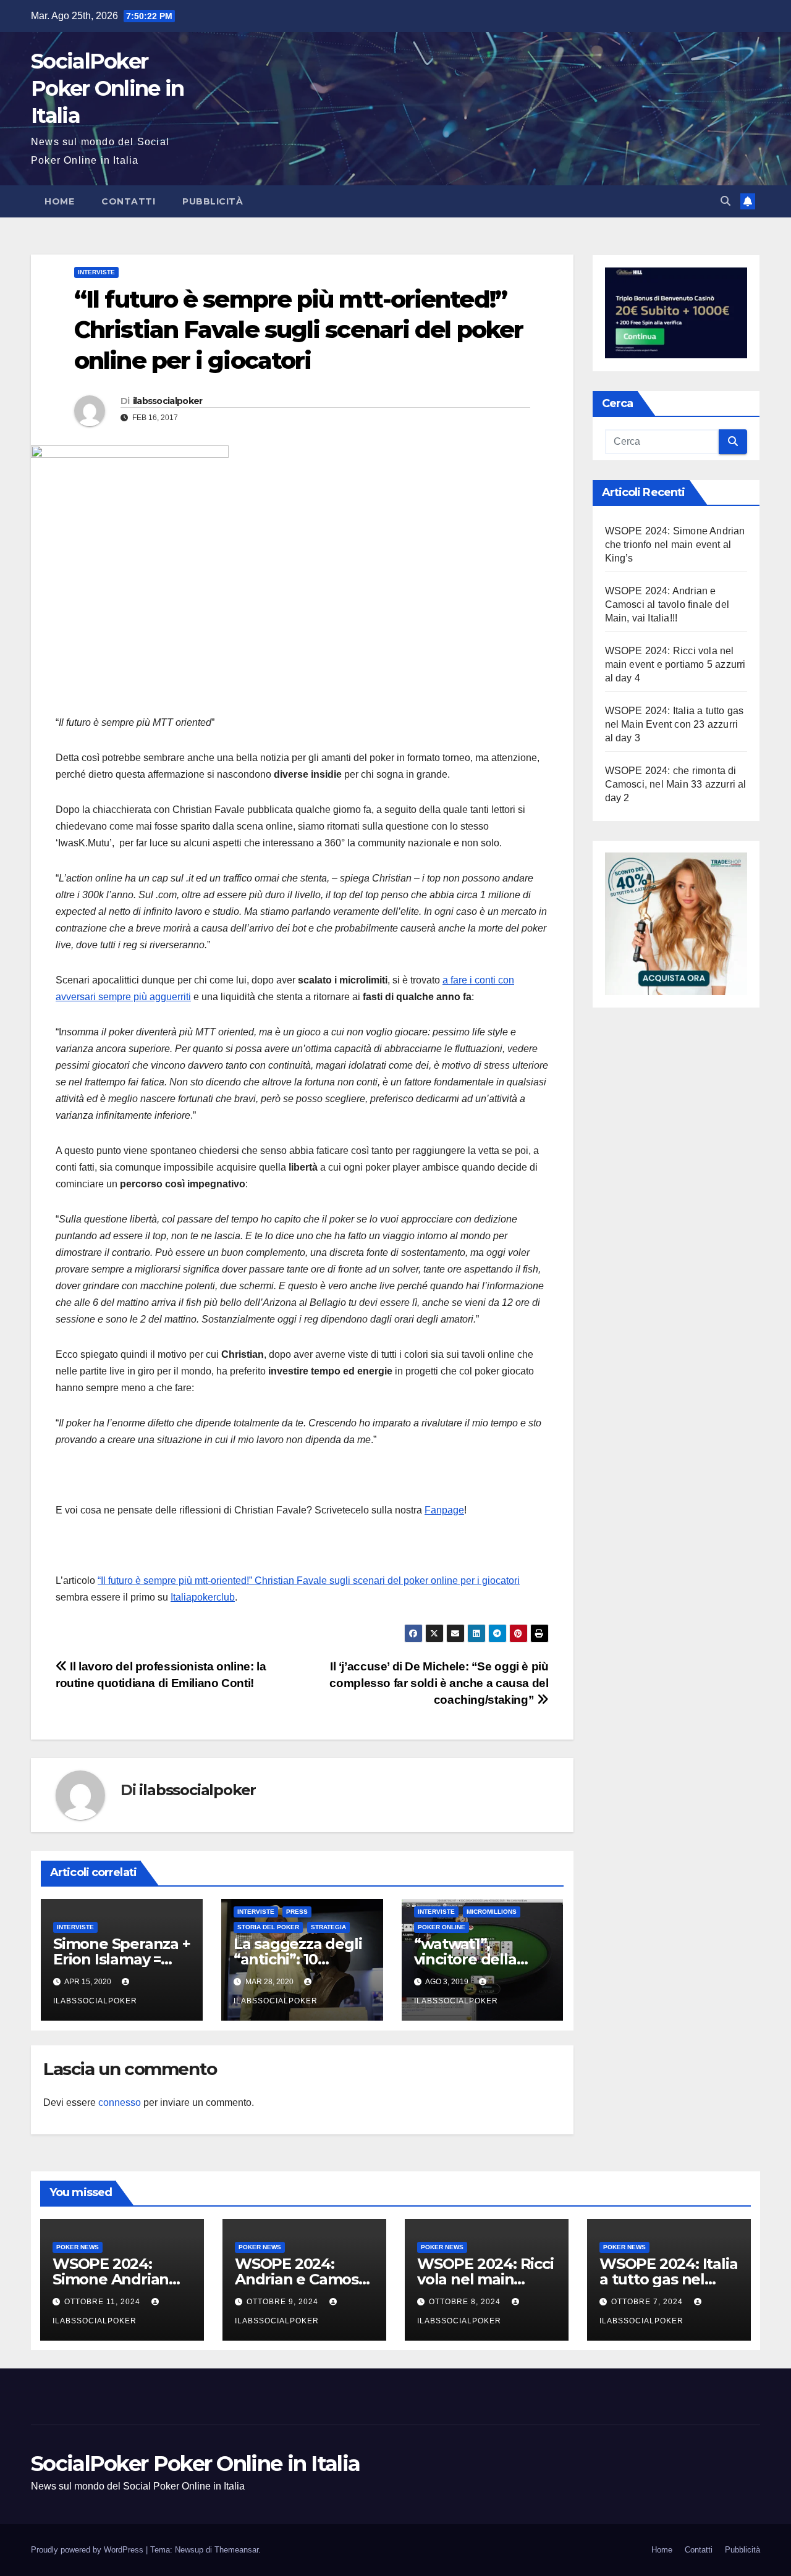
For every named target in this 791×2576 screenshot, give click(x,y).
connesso (120, 2102)
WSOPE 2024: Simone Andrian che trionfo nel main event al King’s (675, 544)
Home (59, 201)
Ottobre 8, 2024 (466, 2302)
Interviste (96, 272)
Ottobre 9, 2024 (284, 2302)
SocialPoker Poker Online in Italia (108, 88)
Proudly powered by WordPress (88, 2550)
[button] (725, 201)
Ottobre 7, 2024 (648, 2302)
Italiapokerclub (203, 1597)
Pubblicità (213, 201)
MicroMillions (492, 1912)
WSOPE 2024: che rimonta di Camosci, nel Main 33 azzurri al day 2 (676, 784)
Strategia (328, 1927)
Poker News (78, 2247)
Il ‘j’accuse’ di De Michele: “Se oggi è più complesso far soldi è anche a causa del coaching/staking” (439, 1683)
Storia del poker (268, 1927)
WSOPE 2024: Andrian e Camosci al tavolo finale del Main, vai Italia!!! (667, 604)
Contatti (128, 201)
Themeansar (236, 2550)
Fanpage (444, 1510)
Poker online (442, 1927)
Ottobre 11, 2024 (104, 2302)
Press (297, 1912)
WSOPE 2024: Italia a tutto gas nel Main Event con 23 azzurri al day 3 (675, 724)
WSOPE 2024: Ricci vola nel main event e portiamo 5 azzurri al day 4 (675, 664)
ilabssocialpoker (168, 401)
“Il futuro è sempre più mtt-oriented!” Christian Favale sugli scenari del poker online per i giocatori (309, 1581)
